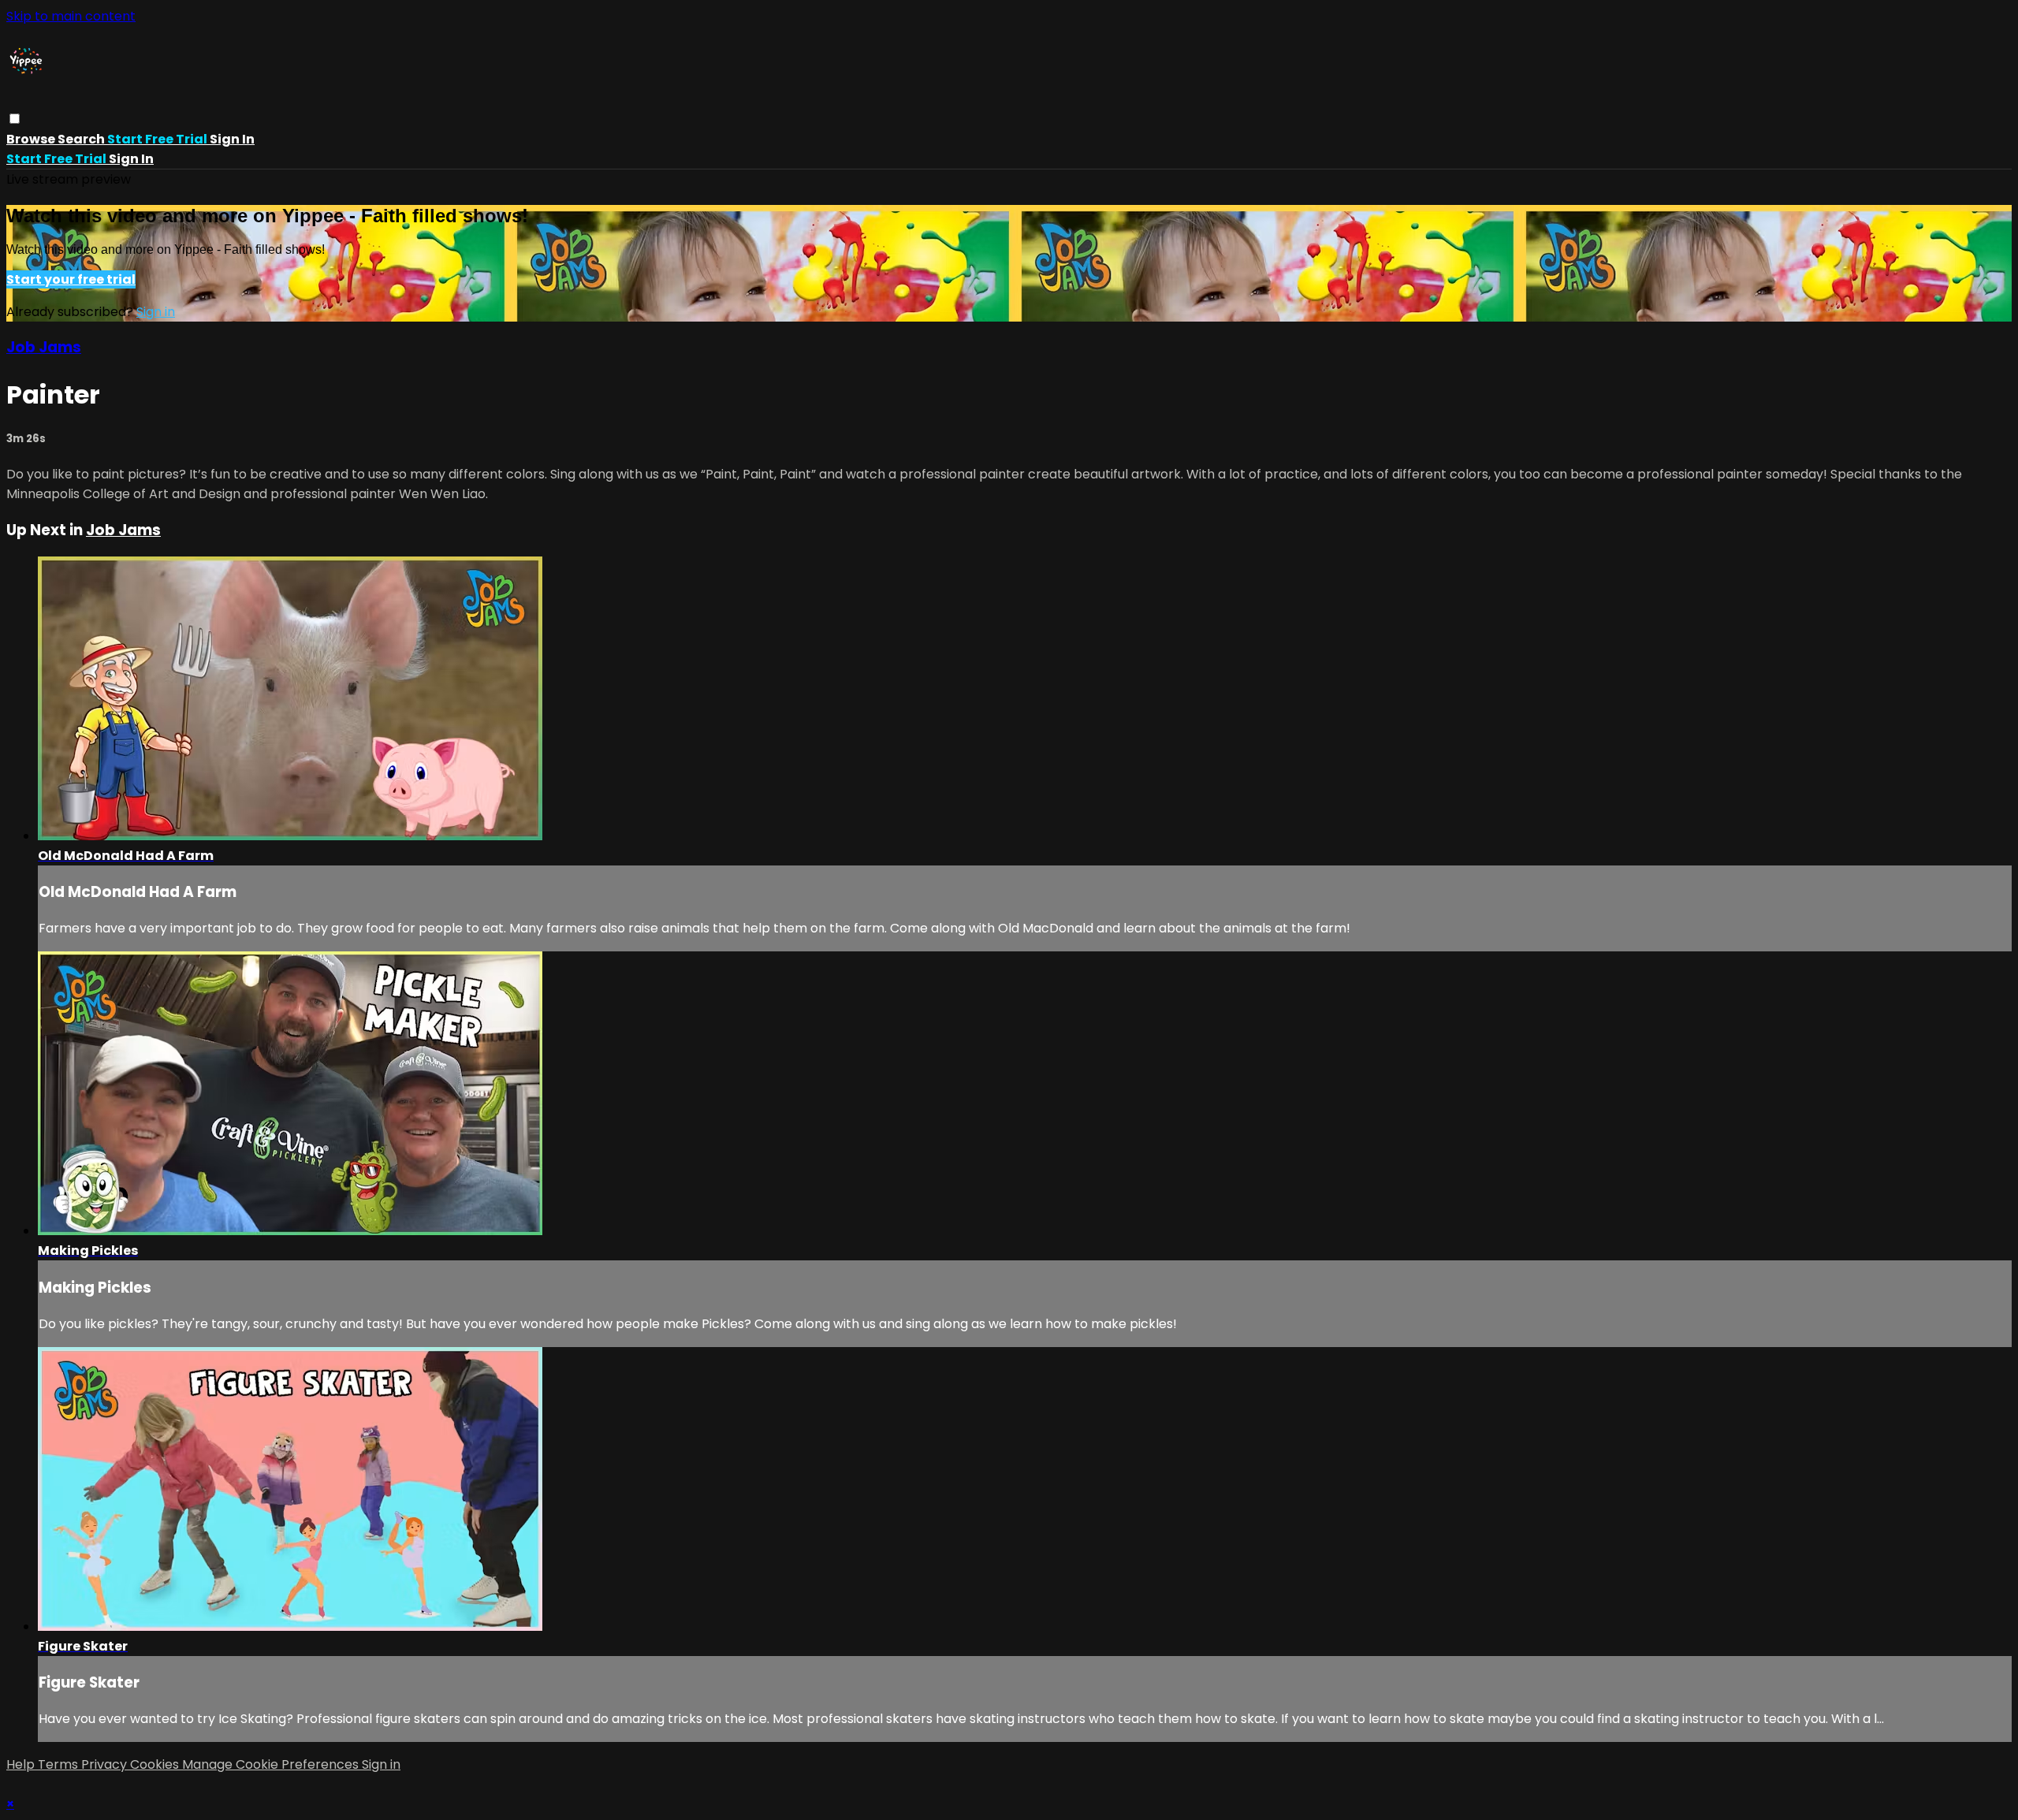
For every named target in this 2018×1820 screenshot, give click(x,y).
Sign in (232, 139)
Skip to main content (71, 16)
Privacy (106, 1764)
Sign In (131, 159)
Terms (60, 1764)
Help (22, 1764)
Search (82, 139)
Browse (32, 139)
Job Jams (44, 347)
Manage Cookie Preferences (272, 1764)
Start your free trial (71, 279)
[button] (15, 119)
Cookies (156, 1764)
